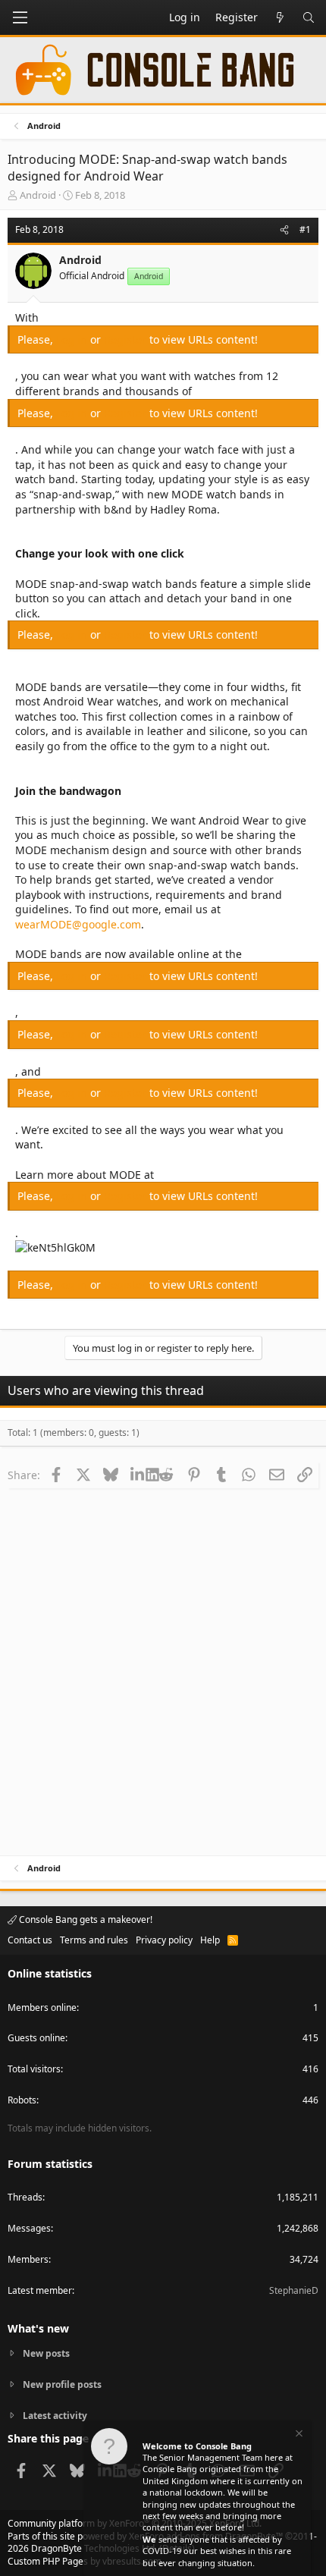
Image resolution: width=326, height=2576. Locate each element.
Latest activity (55, 2416)
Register (127, 339)
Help (210, 1940)
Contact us (30, 1940)
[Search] (309, 17)
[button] (20, 17)
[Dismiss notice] (298, 2435)
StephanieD (294, 2290)
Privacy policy (164, 1940)
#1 (305, 229)
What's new (38, 2328)
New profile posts (62, 2384)
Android (38, 195)
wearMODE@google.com (78, 924)
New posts (46, 2354)
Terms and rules (94, 1940)
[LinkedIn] (138, 1475)
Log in (73, 339)
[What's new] (280, 17)
